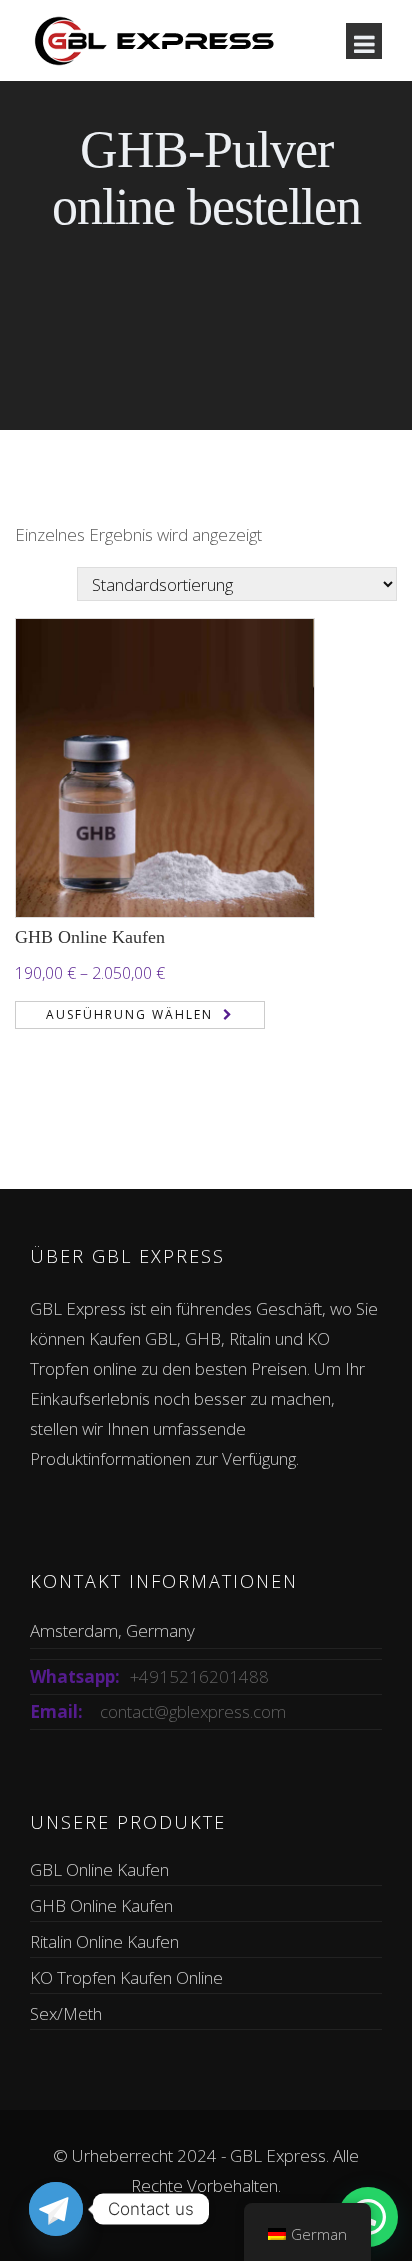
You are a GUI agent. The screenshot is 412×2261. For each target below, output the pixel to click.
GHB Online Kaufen (90, 937)
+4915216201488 (199, 1676)
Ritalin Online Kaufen (104, 1941)
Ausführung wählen (129, 1014)
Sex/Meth (66, 2013)
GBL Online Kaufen (99, 1869)
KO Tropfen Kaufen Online (126, 1977)
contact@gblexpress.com (193, 1711)
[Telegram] (56, 2209)
